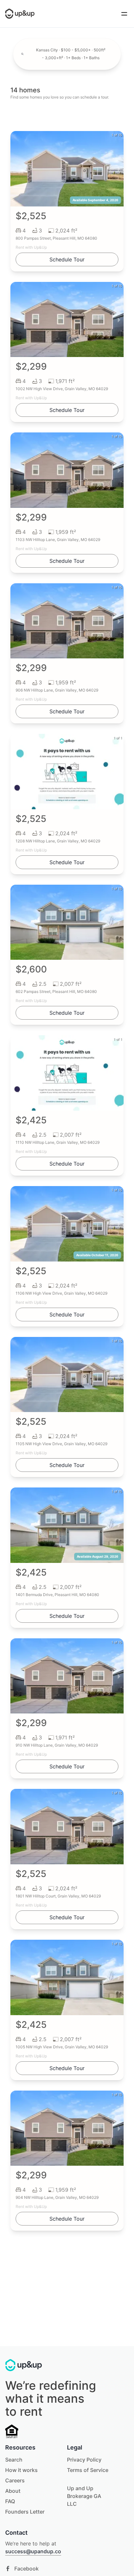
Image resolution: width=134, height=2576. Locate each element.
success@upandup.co (33, 2551)
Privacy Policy (84, 2460)
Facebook (27, 2569)
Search (14, 2460)
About (13, 2491)
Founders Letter (25, 2512)
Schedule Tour (67, 259)
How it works (21, 2470)
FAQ (10, 2501)
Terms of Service (88, 2470)
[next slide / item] (119, 169)
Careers (15, 2480)
